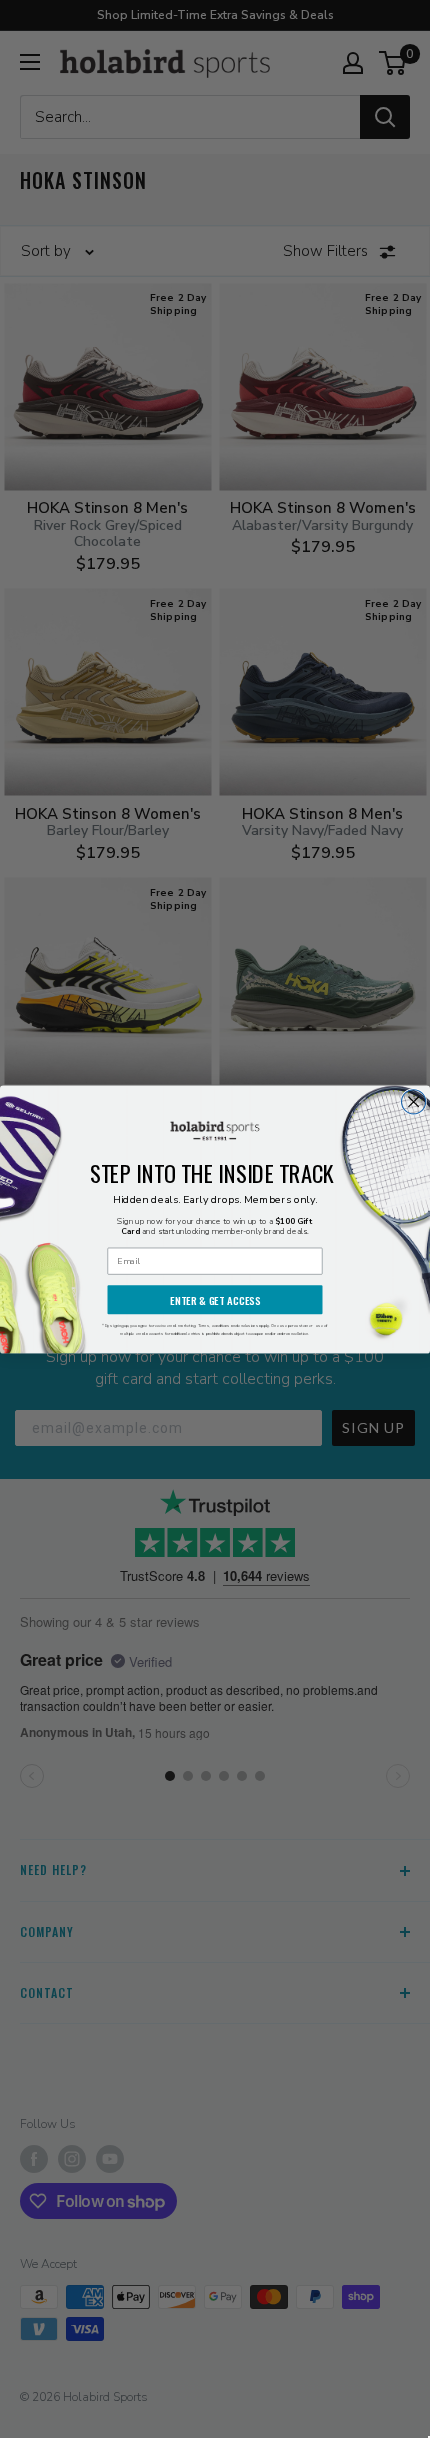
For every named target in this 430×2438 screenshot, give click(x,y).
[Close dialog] (414, 1101)
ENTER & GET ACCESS (215, 1299)
